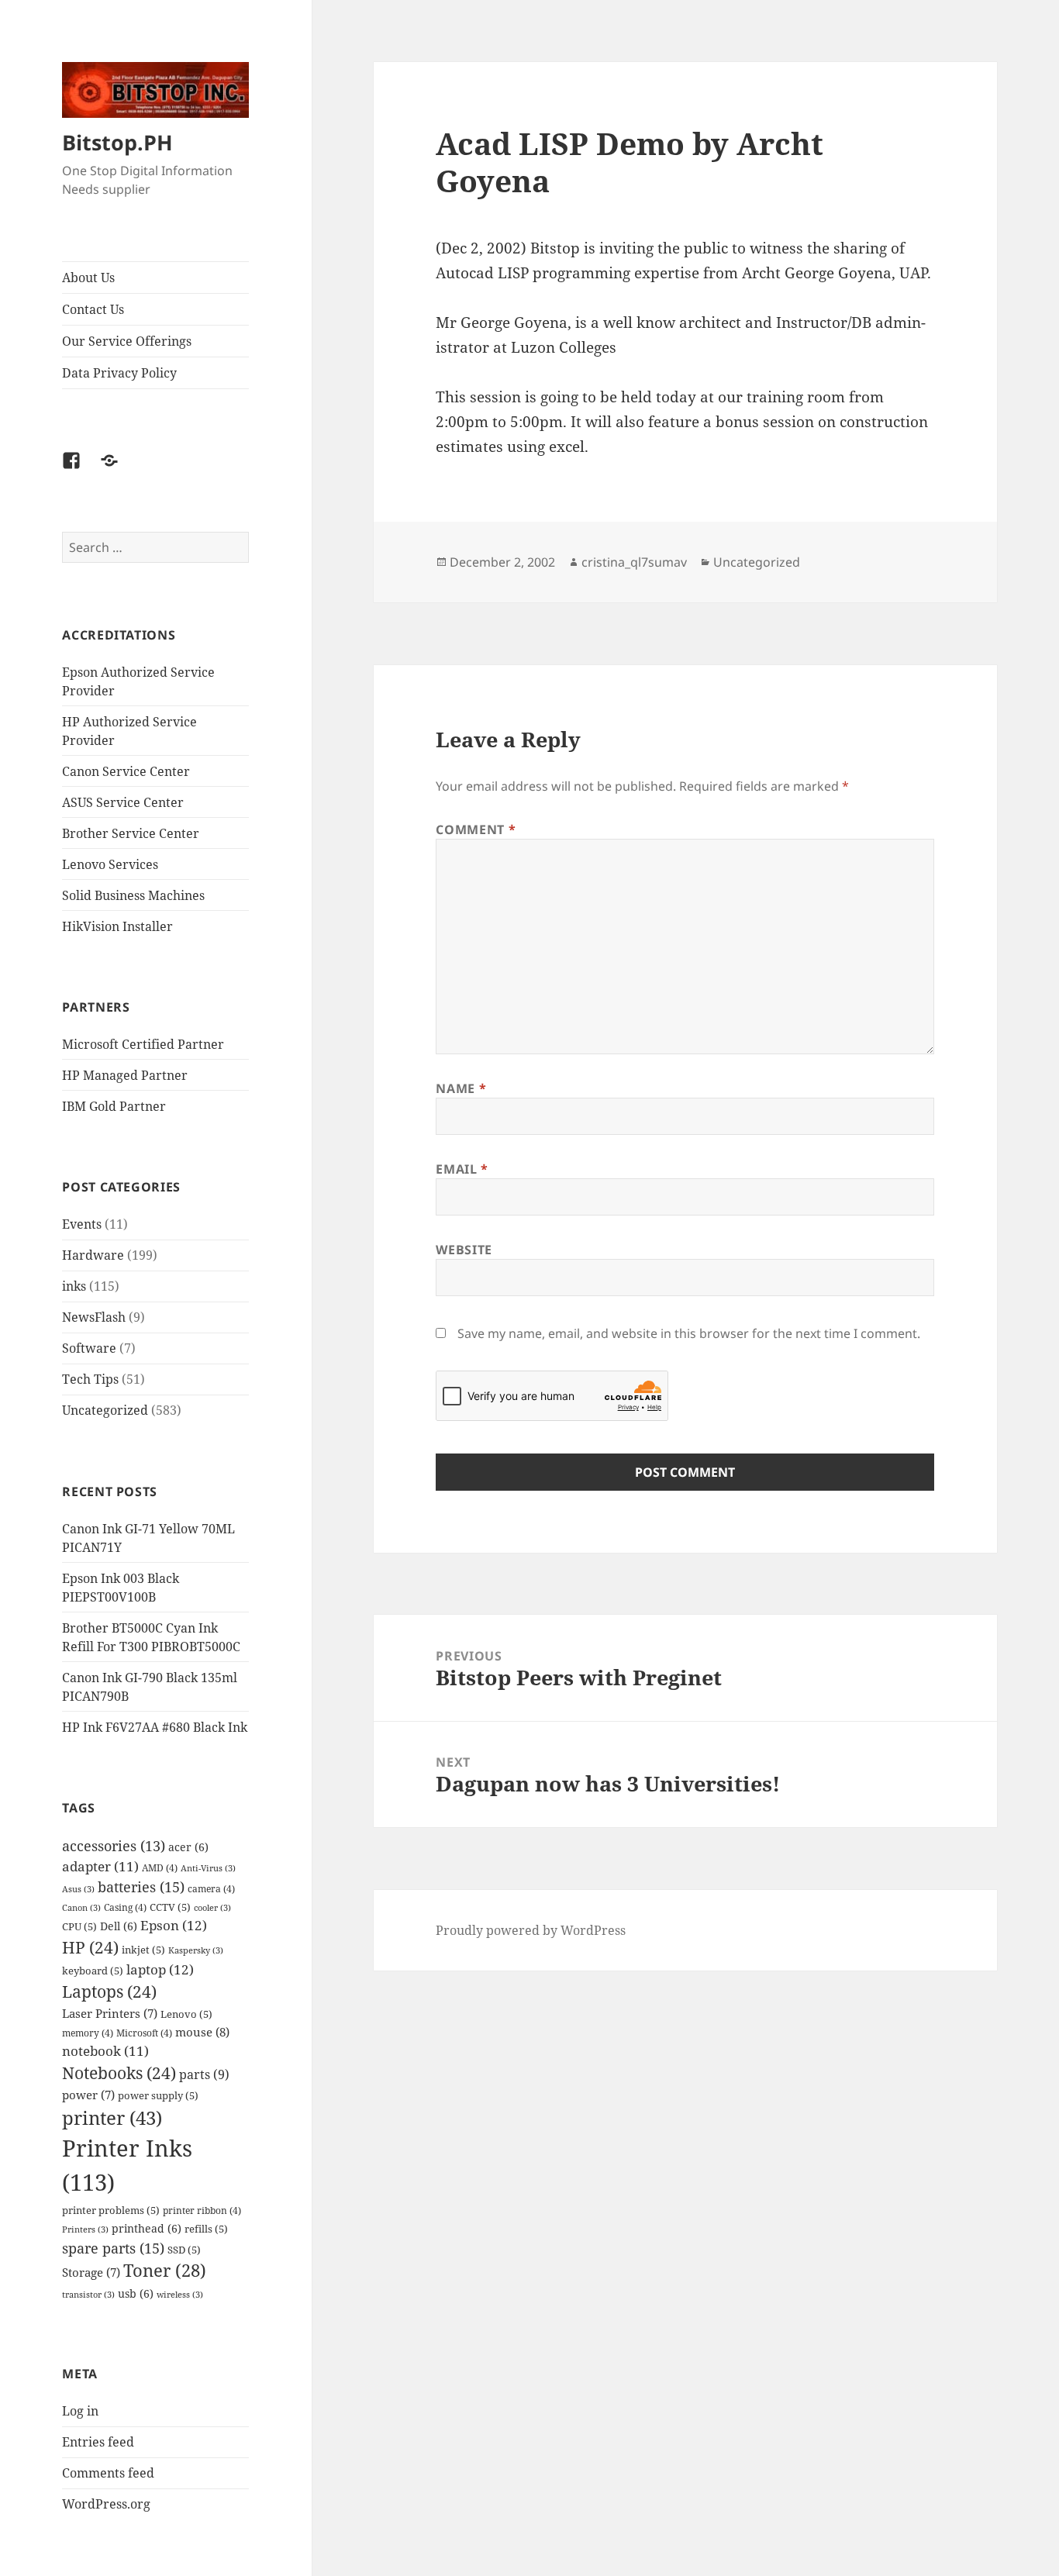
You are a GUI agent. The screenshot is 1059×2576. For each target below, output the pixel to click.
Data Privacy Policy (119, 373)
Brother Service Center (131, 833)
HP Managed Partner (125, 1075)
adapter (100, 1866)
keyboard (93, 1971)
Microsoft (144, 2033)
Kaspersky (196, 1950)
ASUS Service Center (123, 802)
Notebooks (119, 2073)
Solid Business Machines (133, 895)
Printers (85, 2229)
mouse (202, 2032)
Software (89, 1348)
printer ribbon (202, 2210)
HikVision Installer (117, 926)
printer (112, 2117)
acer (188, 1847)
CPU (79, 1926)
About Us (88, 278)
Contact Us (93, 309)
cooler (212, 1908)
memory (88, 2033)
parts (204, 2074)
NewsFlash (94, 1317)
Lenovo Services (110, 864)
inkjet (143, 1950)
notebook (105, 2051)
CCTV (170, 1907)
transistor (88, 2295)
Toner (165, 2270)
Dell (119, 1926)
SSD (184, 2250)
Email (462, 1169)
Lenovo (186, 2014)
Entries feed (98, 2442)
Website (464, 1250)
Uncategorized (105, 1410)
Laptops (109, 1991)
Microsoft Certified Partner (143, 1044)
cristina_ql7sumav (634, 562)
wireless (180, 2295)
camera (211, 1888)
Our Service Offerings (127, 341)
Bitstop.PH (117, 142)
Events (82, 1224)
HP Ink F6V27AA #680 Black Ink (155, 1727)
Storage (91, 2273)
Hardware (93, 1255)
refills (206, 2229)
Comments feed (108, 2473)
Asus (78, 1889)
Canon (81, 1908)
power (88, 2095)
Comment (476, 829)
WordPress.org (106, 2504)
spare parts (113, 2248)
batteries (141, 1886)
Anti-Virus (208, 1868)
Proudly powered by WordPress (531, 1930)
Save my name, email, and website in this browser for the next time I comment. (689, 1333)
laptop (160, 1969)
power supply (158, 2095)
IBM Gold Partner (114, 1106)
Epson (174, 1925)
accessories (114, 1846)
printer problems (111, 2210)
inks (74, 1286)
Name (461, 1088)
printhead (147, 2228)
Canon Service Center (126, 771)
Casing (125, 1907)
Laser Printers (110, 2014)
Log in (80, 2411)
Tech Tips (90, 1379)
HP (90, 1947)
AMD (160, 1867)
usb (136, 2293)
